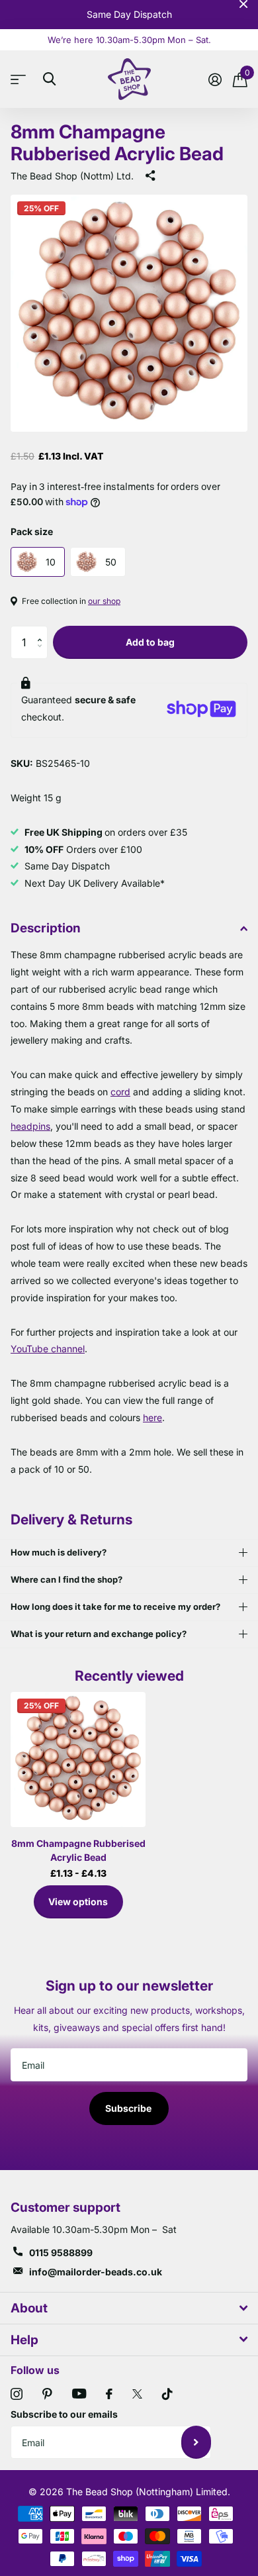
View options (78, 1902)
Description (46, 928)
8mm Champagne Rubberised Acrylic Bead (78, 1850)
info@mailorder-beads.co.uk (96, 2272)
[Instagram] (17, 2394)
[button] (43, 631)
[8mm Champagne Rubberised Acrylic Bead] (78, 1759)
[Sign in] (215, 79)
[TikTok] (167, 2394)
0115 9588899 (61, 2253)
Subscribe (129, 2108)
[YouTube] (79, 2394)
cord (120, 1092)
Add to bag (150, 642)
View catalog (21, 79)
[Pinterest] (47, 2394)
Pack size (32, 531)
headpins (30, 1126)
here (152, 1417)
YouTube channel (48, 1349)
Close (243, 4)
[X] (137, 2394)
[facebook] (109, 2394)
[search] (49, 79)
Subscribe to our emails (64, 2414)
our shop (104, 601)
